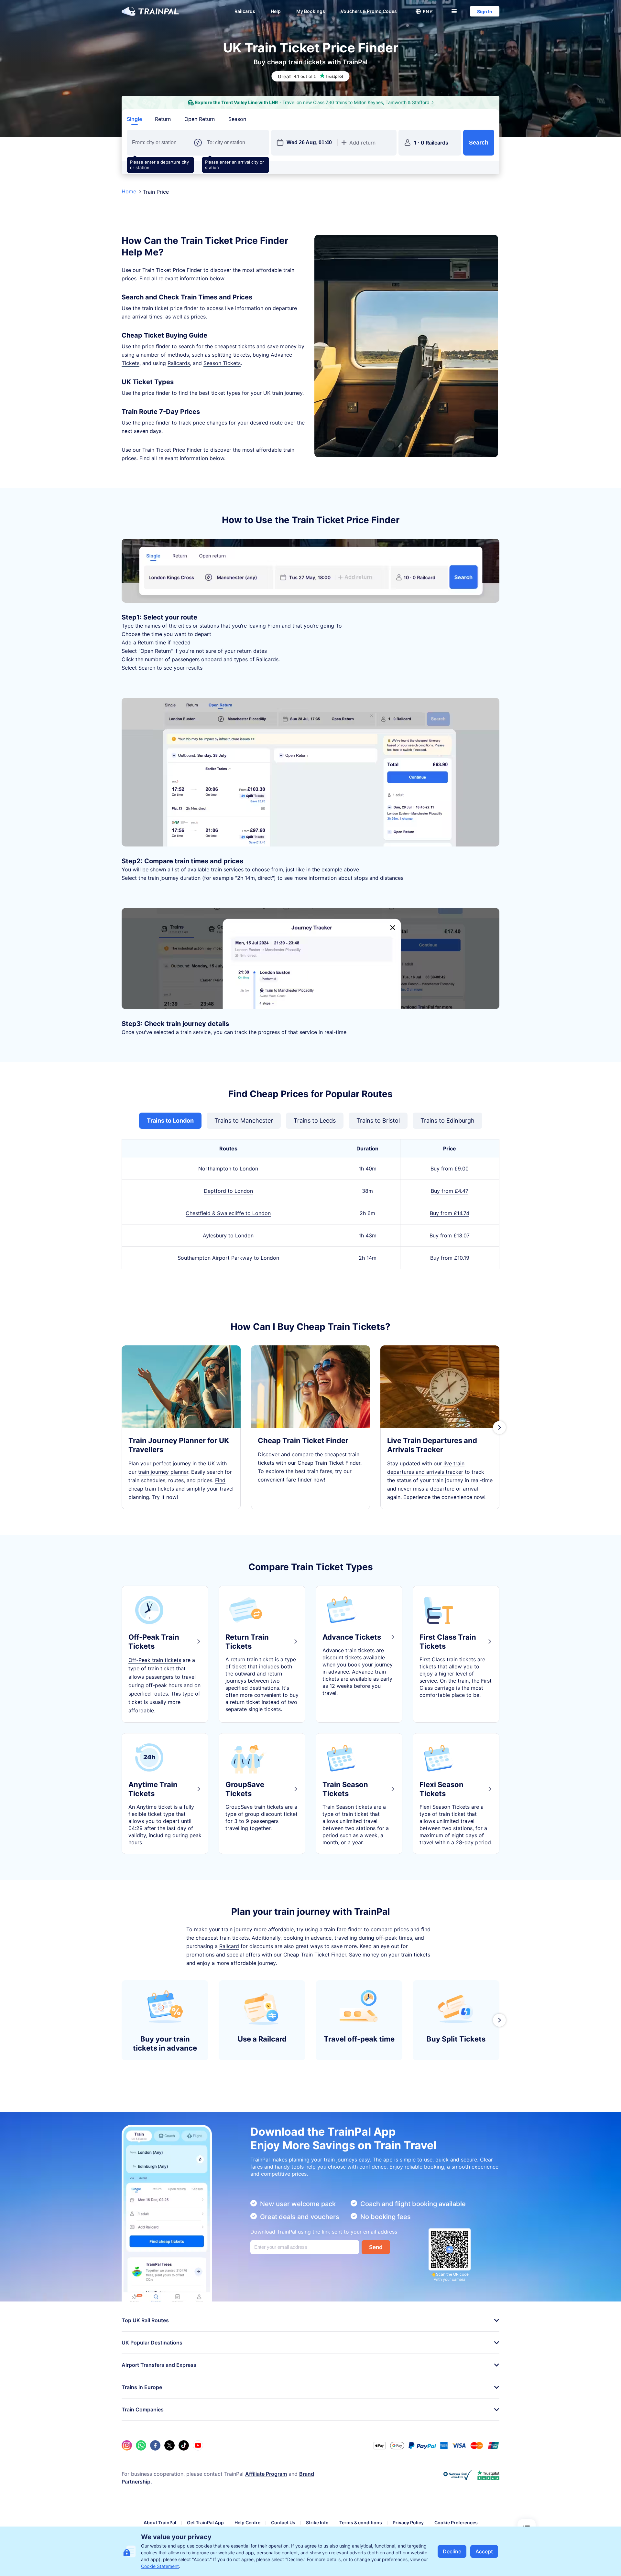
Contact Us (283, 2522)
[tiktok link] (184, 2445)
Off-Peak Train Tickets (154, 1642)
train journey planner (163, 1472)
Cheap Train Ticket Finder (329, 1463)
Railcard (229, 1946)
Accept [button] (484, 2551)
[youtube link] (198, 2445)
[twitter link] (169, 2445)
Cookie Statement (160, 2566)
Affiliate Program (266, 2474)
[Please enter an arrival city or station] (235, 143)
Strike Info (317, 2522)
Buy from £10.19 (450, 1258)
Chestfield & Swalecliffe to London (228, 1213)
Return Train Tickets (247, 1642)
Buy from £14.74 (450, 1213)
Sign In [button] (485, 11)
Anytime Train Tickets (153, 1789)
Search (479, 143)
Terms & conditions (361, 2522)
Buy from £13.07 (450, 1235)
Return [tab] (163, 119)
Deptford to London (228, 1191)
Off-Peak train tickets (155, 1660)
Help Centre (247, 2522)
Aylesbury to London (228, 1235)
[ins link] (127, 2445)
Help (276, 11)
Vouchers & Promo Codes (369, 11)
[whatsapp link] (141, 2445)
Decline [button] (452, 2551)
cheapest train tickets (222, 1938)
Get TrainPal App (205, 2522)
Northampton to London (228, 1169)
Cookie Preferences (456, 2522)
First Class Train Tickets (448, 1642)
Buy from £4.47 (450, 1191)
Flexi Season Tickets (441, 1789)
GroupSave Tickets (245, 1789)
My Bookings (311, 11)
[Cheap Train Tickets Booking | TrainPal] (150, 11)
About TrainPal (160, 2522)
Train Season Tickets (345, 1789)
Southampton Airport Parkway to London (228, 1258)
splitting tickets (231, 355)
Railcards (245, 11)
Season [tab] (237, 119)
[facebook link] (155, 2445)
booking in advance (307, 1938)
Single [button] (134, 119)
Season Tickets (222, 363)
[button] (424, 11)
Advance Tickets (352, 1637)
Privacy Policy (408, 2522)
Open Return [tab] (200, 119)
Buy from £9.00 (450, 1169)
